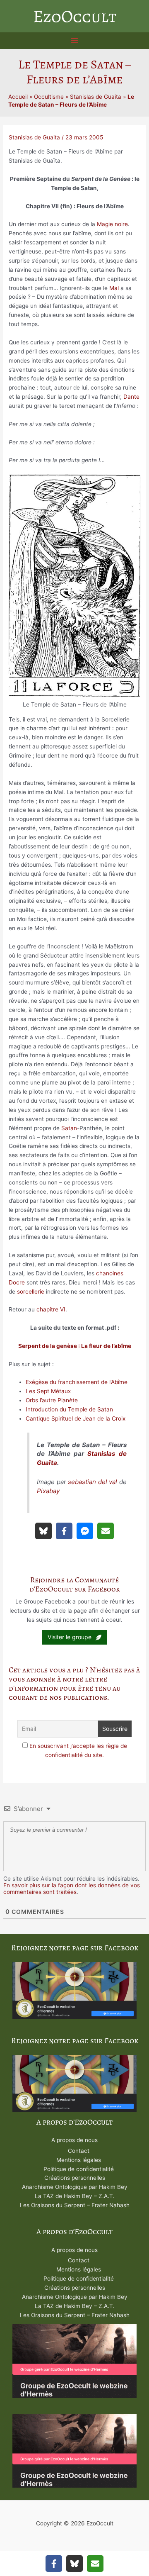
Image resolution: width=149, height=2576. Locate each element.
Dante (131, 397)
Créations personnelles (75, 2178)
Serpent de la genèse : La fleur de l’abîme (75, 1346)
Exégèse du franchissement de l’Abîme (77, 1382)
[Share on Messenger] (85, 1531)
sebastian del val (93, 1482)
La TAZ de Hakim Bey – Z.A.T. (75, 2196)
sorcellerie (31, 1292)
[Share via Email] (106, 1531)
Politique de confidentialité (79, 2169)
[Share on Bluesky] (43, 1531)
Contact (79, 2151)
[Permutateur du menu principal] (75, 41)
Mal (114, 288)
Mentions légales (79, 2160)
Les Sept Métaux (48, 1391)
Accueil (18, 97)
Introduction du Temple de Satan (69, 1409)
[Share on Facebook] (64, 1531)
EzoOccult (75, 16)
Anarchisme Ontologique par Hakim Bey (75, 2187)
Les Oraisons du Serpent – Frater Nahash (75, 2205)
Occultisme (49, 97)
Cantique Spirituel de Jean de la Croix (76, 1418)
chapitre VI (51, 1309)
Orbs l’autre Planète (52, 1400)
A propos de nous (74, 2140)
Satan (69, 1128)
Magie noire (112, 224)
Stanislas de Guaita (96, 97)
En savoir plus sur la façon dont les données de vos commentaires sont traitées (72, 1889)
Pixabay (48, 1491)
